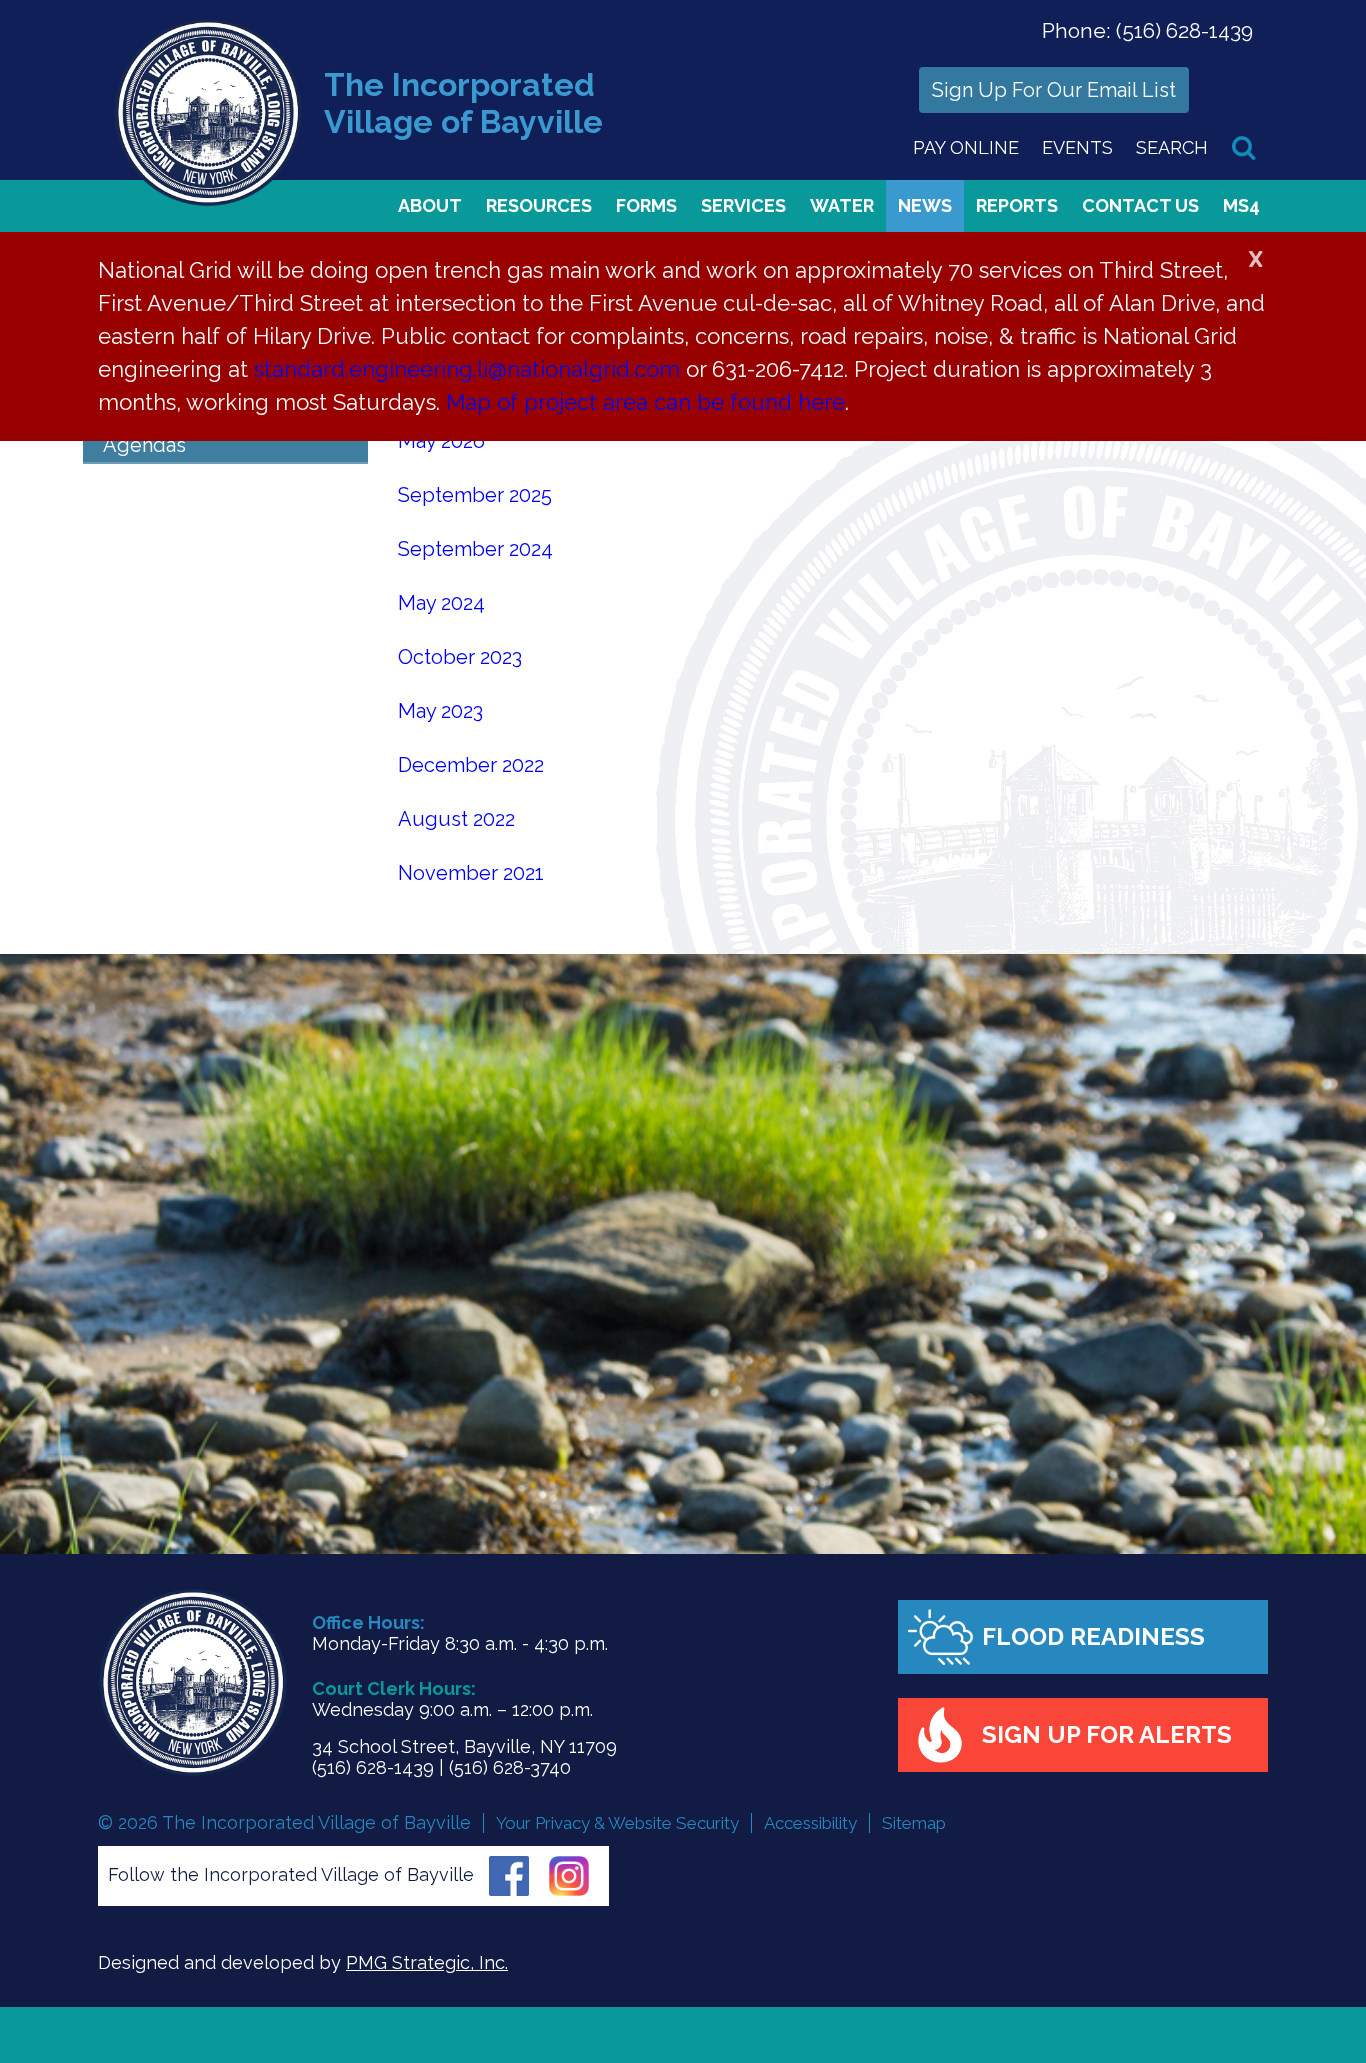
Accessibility (810, 1823)
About (430, 205)
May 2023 (440, 711)
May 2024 (441, 603)
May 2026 (441, 441)
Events (1077, 147)
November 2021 (471, 873)
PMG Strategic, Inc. (427, 1962)
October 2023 (460, 657)
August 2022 (456, 819)
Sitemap (914, 1823)
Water (842, 205)
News (925, 205)
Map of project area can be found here (645, 402)
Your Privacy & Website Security (617, 1823)
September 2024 (475, 549)
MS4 (1241, 205)
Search (1172, 147)
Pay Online (966, 147)
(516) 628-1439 (1184, 30)
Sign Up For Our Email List (1054, 90)
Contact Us (1140, 205)
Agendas (144, 445)
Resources (539, 205)
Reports (1017, 205)
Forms (646, 205)
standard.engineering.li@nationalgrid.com (467, 369)
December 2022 (471, 765)
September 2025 (475, 495)
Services (743, 205)
